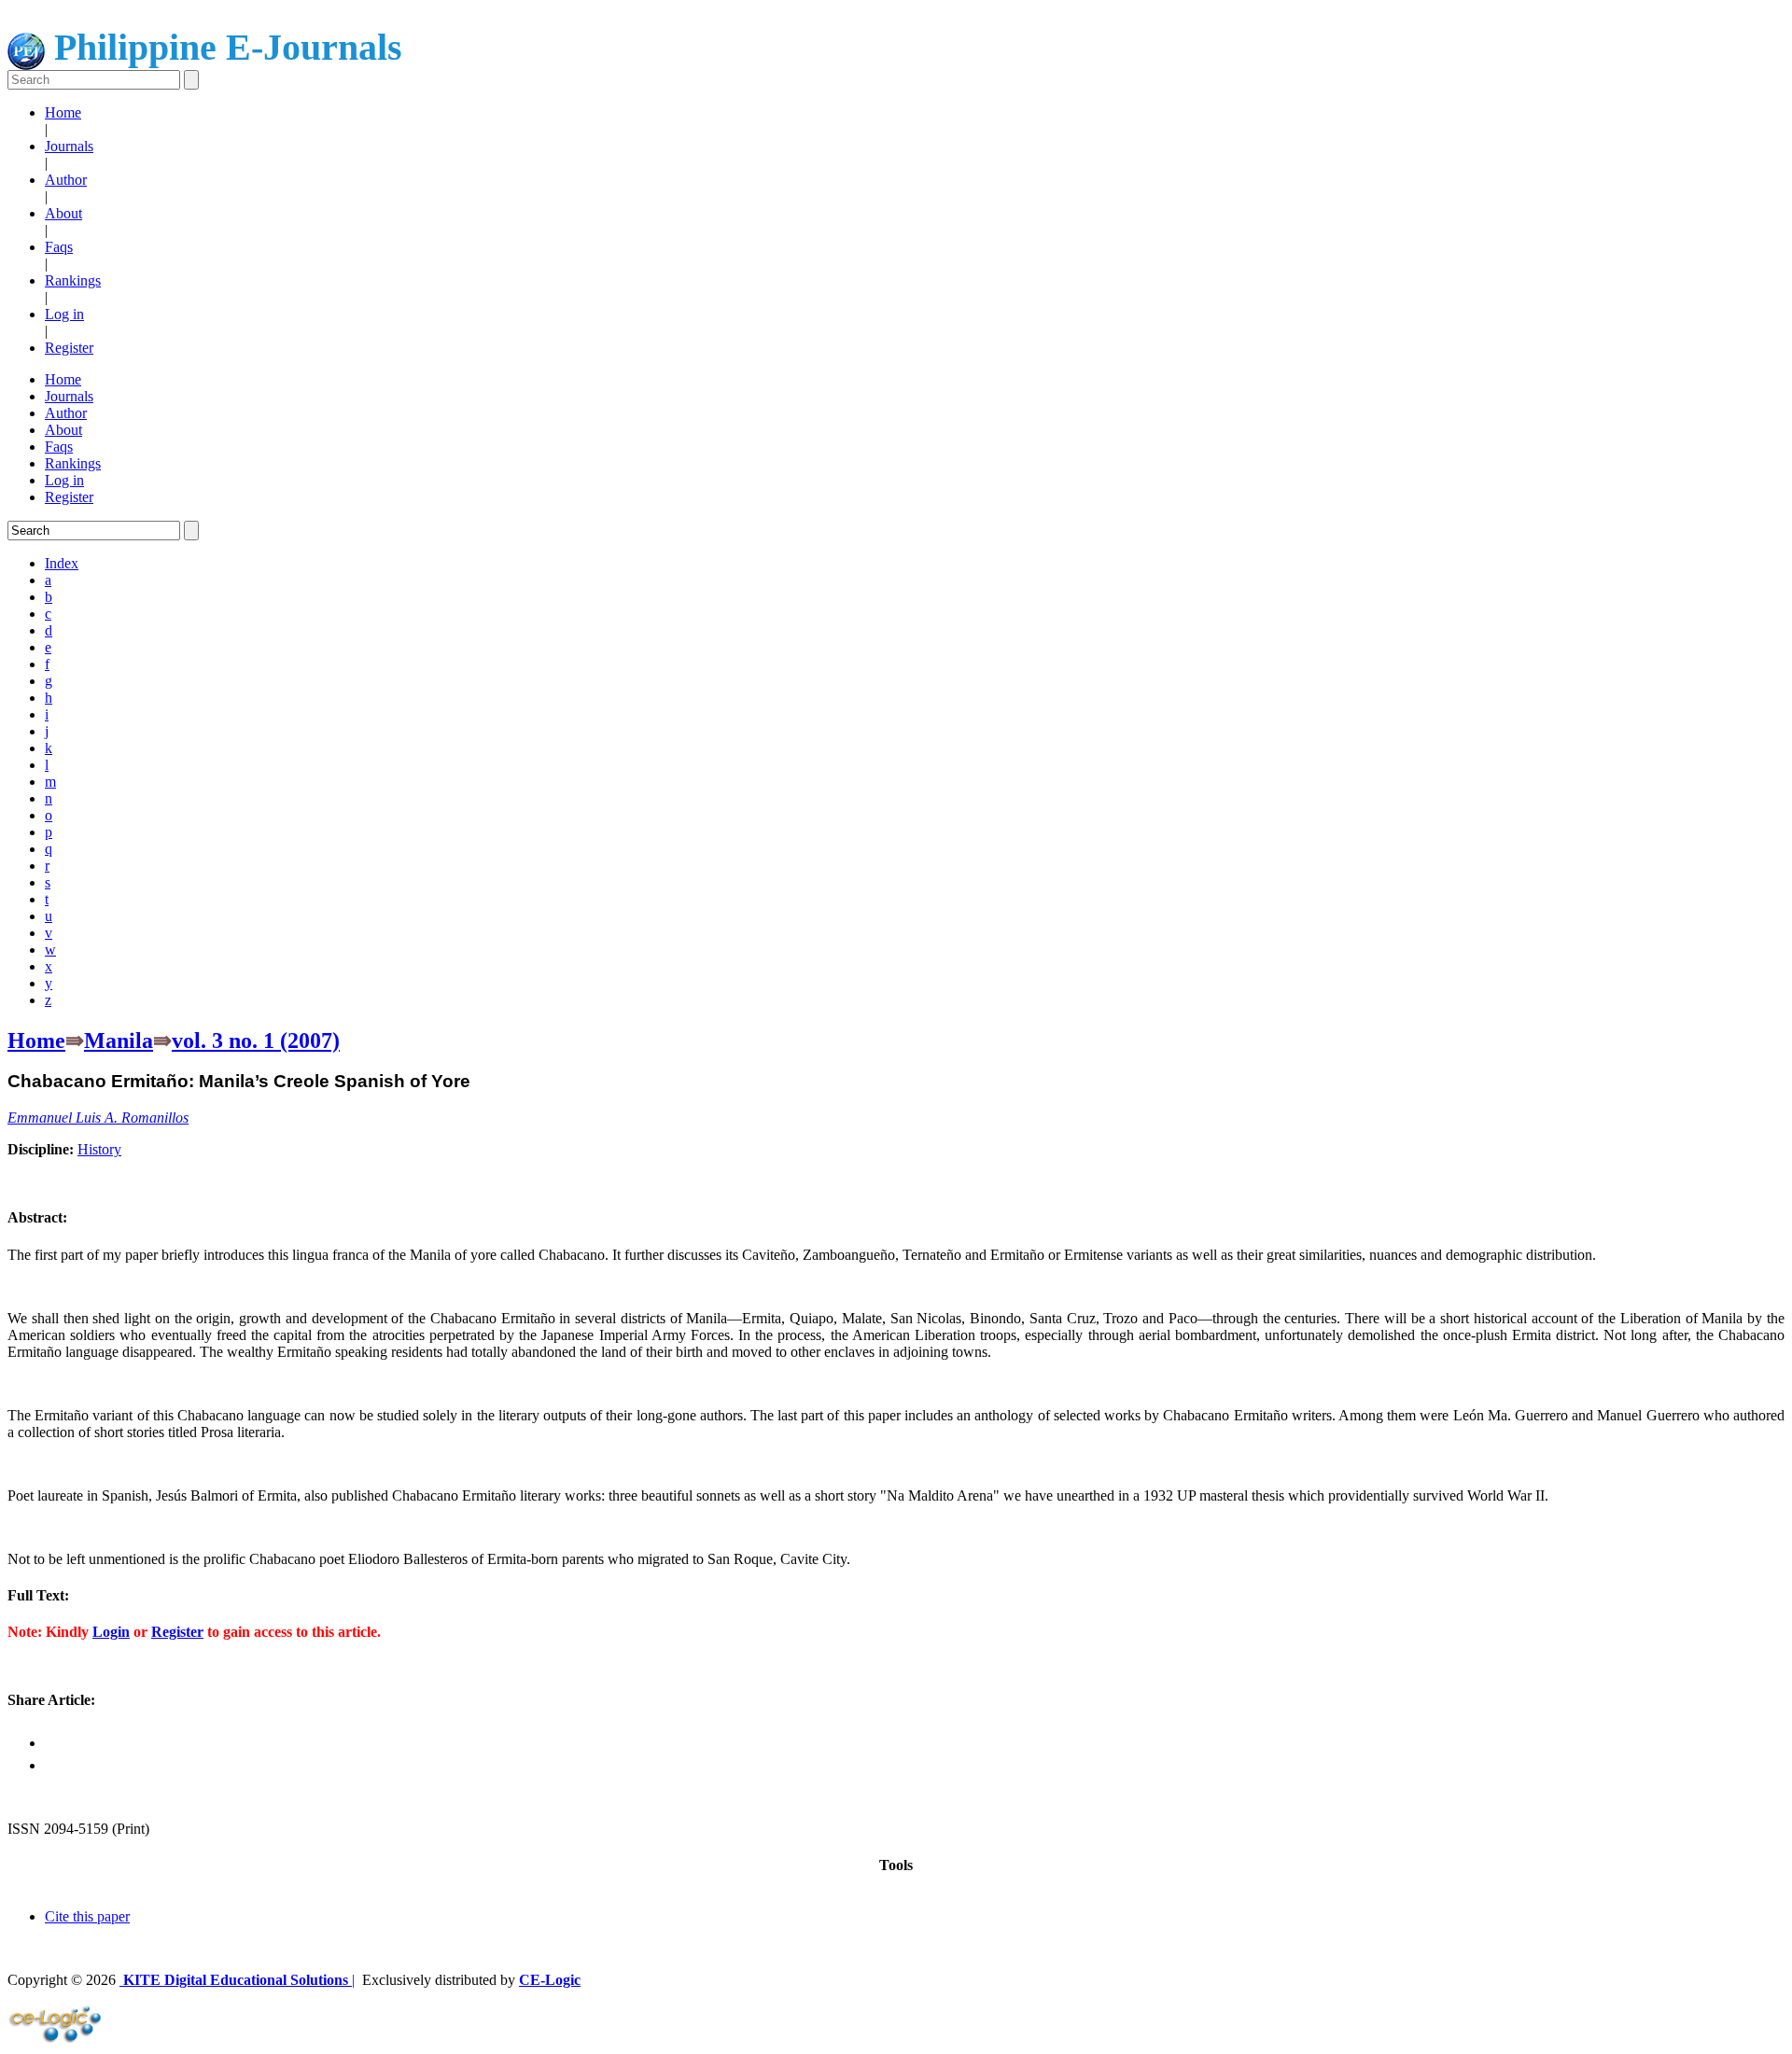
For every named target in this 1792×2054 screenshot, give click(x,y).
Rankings (73, 280)
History (99, 1149)
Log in (64, 314)
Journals (69, 146)
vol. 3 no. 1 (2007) (256, 1041)
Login (111, 1632)
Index (62, 563)
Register (69, 348)
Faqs (59, 247)
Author (66, 180)
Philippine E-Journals (224, 47)
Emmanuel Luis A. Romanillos (98, 1118)
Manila (119, 1041)
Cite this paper (87, 1916)
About (63, 213)
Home (63, 112)
